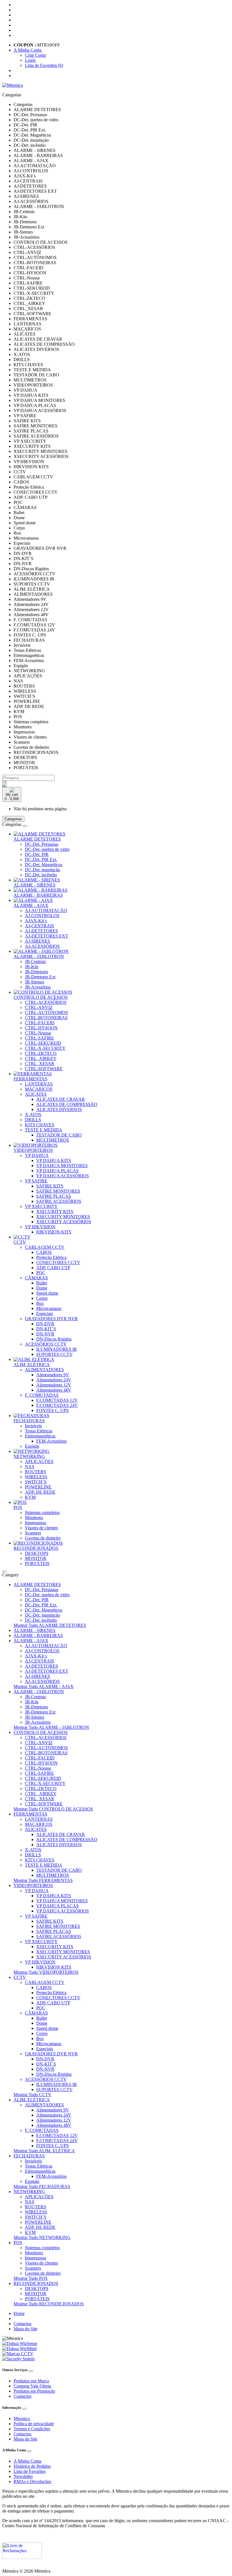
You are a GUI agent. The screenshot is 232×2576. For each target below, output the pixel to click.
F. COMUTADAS (42, 1395)
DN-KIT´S (46, 1329)
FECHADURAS (29, 1421)
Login (30, 60)
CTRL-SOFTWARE (44, 1069)
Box (40, 1303)
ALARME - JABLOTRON (39, 956)
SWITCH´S (36, 1482)
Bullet (42, 1283)
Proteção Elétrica (51, 1257)
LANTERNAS (39, 1084)
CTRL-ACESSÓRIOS (46, 1002)
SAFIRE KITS (50, 1186)
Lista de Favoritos (30, 2471)
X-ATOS (33, 1115)
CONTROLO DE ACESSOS (41, 997)
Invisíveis (33, 1426)
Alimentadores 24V (54, 1380)
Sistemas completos (42, 1512)
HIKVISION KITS (54, 1232)
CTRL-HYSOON (41, 1028)
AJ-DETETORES (41, 931)
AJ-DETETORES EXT (47, 936)
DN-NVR (45, 1334)
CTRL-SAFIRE (39, 1038)
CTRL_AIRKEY (41, 1058)
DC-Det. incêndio (41, 875)
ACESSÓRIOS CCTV (46, 1344)
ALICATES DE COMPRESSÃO (67, 1104)
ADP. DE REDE (40, 1492)
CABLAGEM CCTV (45, 1247)
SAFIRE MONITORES (58, 1191)
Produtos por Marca (31, 2381)
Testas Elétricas (39, 1431)
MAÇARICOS (39, 1089)
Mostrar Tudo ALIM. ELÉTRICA (44, 2151)
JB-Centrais (35, 962)
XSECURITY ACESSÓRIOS (64, 1222)
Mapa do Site (25, 2329)
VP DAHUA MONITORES (62, 1166)
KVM (30, 1497)
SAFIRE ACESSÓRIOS (59, 1201)
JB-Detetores (36, 972)
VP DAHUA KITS (54, 1160)
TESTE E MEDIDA (44, 1130)
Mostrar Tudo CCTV (33, 2095)
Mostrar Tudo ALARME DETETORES (50, 1625)
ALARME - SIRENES (35, 885)
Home (19, 2313)
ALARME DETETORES (37, 839)
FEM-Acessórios (51, 1441)
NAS (30, 1467)
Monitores (34, 1518)
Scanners (33, 1533)
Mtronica (22, 2419)
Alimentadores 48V (54, 1390)
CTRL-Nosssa (38, 1033)
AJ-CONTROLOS (42, 916)
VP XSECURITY (41, 1206)
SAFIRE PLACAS (54, 1196)
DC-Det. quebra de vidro (47, 849)
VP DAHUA (37, 1155)
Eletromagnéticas (40, 1436)
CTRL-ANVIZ (39, 1007)
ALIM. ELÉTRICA (32, 1365)
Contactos (22, 2324)
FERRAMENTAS (30, 1079)
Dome (42, 1288)
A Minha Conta (27, 2461)
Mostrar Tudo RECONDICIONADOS (49, 2304)
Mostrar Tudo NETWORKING (42, 2237)
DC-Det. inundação (42, 870)
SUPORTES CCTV (54, 1354)
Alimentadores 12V (54, 1385)
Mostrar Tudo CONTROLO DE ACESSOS (53, 1809)
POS (18, 1507)
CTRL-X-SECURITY (45, 1048)
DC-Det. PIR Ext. (41, 859)
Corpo (42, 1298)
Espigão (32, 1446)
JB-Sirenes (35, 982)
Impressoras (36, 1523)
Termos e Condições (32, 2429)
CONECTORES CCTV (58, 1262)
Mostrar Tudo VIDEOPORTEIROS (46, 1972)
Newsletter (23, 2476)
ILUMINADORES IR (57, 1349)
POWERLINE (38, 1487)
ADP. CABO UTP (53, 1268)
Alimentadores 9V (53, 1375)
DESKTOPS (37, 1553)
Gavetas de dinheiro (43, 1538)
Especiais (45, 1314)
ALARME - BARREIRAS (38, 895)
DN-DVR (45, 1324)
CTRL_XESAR (40, 1064)
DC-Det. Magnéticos (44, 865)
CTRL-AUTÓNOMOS (46, 1013)
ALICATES (36, 1094)
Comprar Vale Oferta (32, 2386)
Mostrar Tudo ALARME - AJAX (44, 1686)
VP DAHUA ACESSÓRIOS (63, 1176)
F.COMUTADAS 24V (57, 1405)
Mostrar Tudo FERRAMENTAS (43, 1880)
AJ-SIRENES (37, 941)
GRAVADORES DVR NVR (51, 1319)
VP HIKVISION (40, 1227)
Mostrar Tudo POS (31, 2278)
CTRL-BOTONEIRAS (46, 1018)
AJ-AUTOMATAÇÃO (46, 910)
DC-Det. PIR (37, 854)
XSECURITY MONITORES (63, 1217)
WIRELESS (36, 1477)
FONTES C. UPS (52, 1410)
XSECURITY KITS (55, 1211)
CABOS (44, 1252)
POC (41, 1273)
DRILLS (33, 1120)
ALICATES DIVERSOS (59, 1109)
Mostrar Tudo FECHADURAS (42, 2186)
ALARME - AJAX (31, 905)
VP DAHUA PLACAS (57, 1171)
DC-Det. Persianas (42, 844)
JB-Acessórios (38, 987)
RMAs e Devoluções (32, 2481)
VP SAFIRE (36, 1181)
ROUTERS (36, 1472)
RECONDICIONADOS (36, 1548)
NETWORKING (29, 1456)
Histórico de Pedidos (32, 2466)
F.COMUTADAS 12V (57, 1400)
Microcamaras (49, 1308)
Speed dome (47, 1293)
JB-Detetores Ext (40, 977)
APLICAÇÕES (39, 1461)
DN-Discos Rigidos (54, 1339)
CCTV (20, 1242)
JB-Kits (32, 967)
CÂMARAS (36, 1278)
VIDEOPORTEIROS (33, 1150)
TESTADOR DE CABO (59, 1135)
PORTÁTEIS (37, 1563)
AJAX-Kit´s (36, 921)
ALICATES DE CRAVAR (61, 1099)
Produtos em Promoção (34, 2391)
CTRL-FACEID (40, 1023)
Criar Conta (35, 55)
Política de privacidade (34, 2424)
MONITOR (36, 1558)
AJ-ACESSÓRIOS (42, 946)
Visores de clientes (41, 1528)
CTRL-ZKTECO (41, 1053)
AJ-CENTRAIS (39, 926)
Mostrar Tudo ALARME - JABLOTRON (51, 1727)
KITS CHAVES (40, 1125)
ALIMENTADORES (44, 1370)
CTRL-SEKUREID (43, 1043)
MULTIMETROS (53, 1140)
